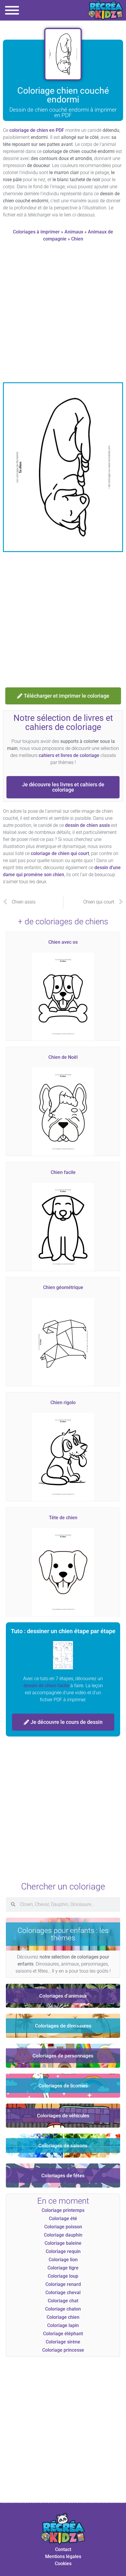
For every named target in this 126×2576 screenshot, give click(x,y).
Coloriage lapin (63, 2325)
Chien (77, 239)
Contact (63, 2549)
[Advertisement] (63, 314)
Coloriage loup (63, 2276)
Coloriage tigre (63, 2268)
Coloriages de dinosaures (63, 2026)
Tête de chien (63, 1518)
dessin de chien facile (46, 1686)
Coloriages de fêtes (63, 2175)
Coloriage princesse (63, 2350)
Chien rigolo (63, 1403)
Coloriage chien (63, 2317)
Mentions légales (63, 2556)
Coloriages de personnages (63, 2056)
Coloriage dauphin (63, 2235)
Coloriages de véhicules (63, 2116)
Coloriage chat (63, 2301)
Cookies (63, 2564)
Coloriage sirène (63, 2342)
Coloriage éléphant (63, 2334)
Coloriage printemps (63, 2210)
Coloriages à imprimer (36, 232)
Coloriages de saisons (63, 2146)
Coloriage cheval (63, 2293)
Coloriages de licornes (63, 2086)
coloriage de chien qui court (60, 853)
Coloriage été (63, 2219)
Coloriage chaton (63, 2309)
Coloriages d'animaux (63, 1996)
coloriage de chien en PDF (37, 130)
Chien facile (63, 1172)
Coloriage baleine (63, 2243)
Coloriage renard (63, 2284)
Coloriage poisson (63, 2227)
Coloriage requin (63, 2251)
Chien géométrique (63, 1287)
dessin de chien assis (87, 825)
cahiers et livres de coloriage (69, 755)
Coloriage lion (63, 2260)
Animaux (74, 232)
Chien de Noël (63, 1057)
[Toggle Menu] (12, 10)
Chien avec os (63, 942)
